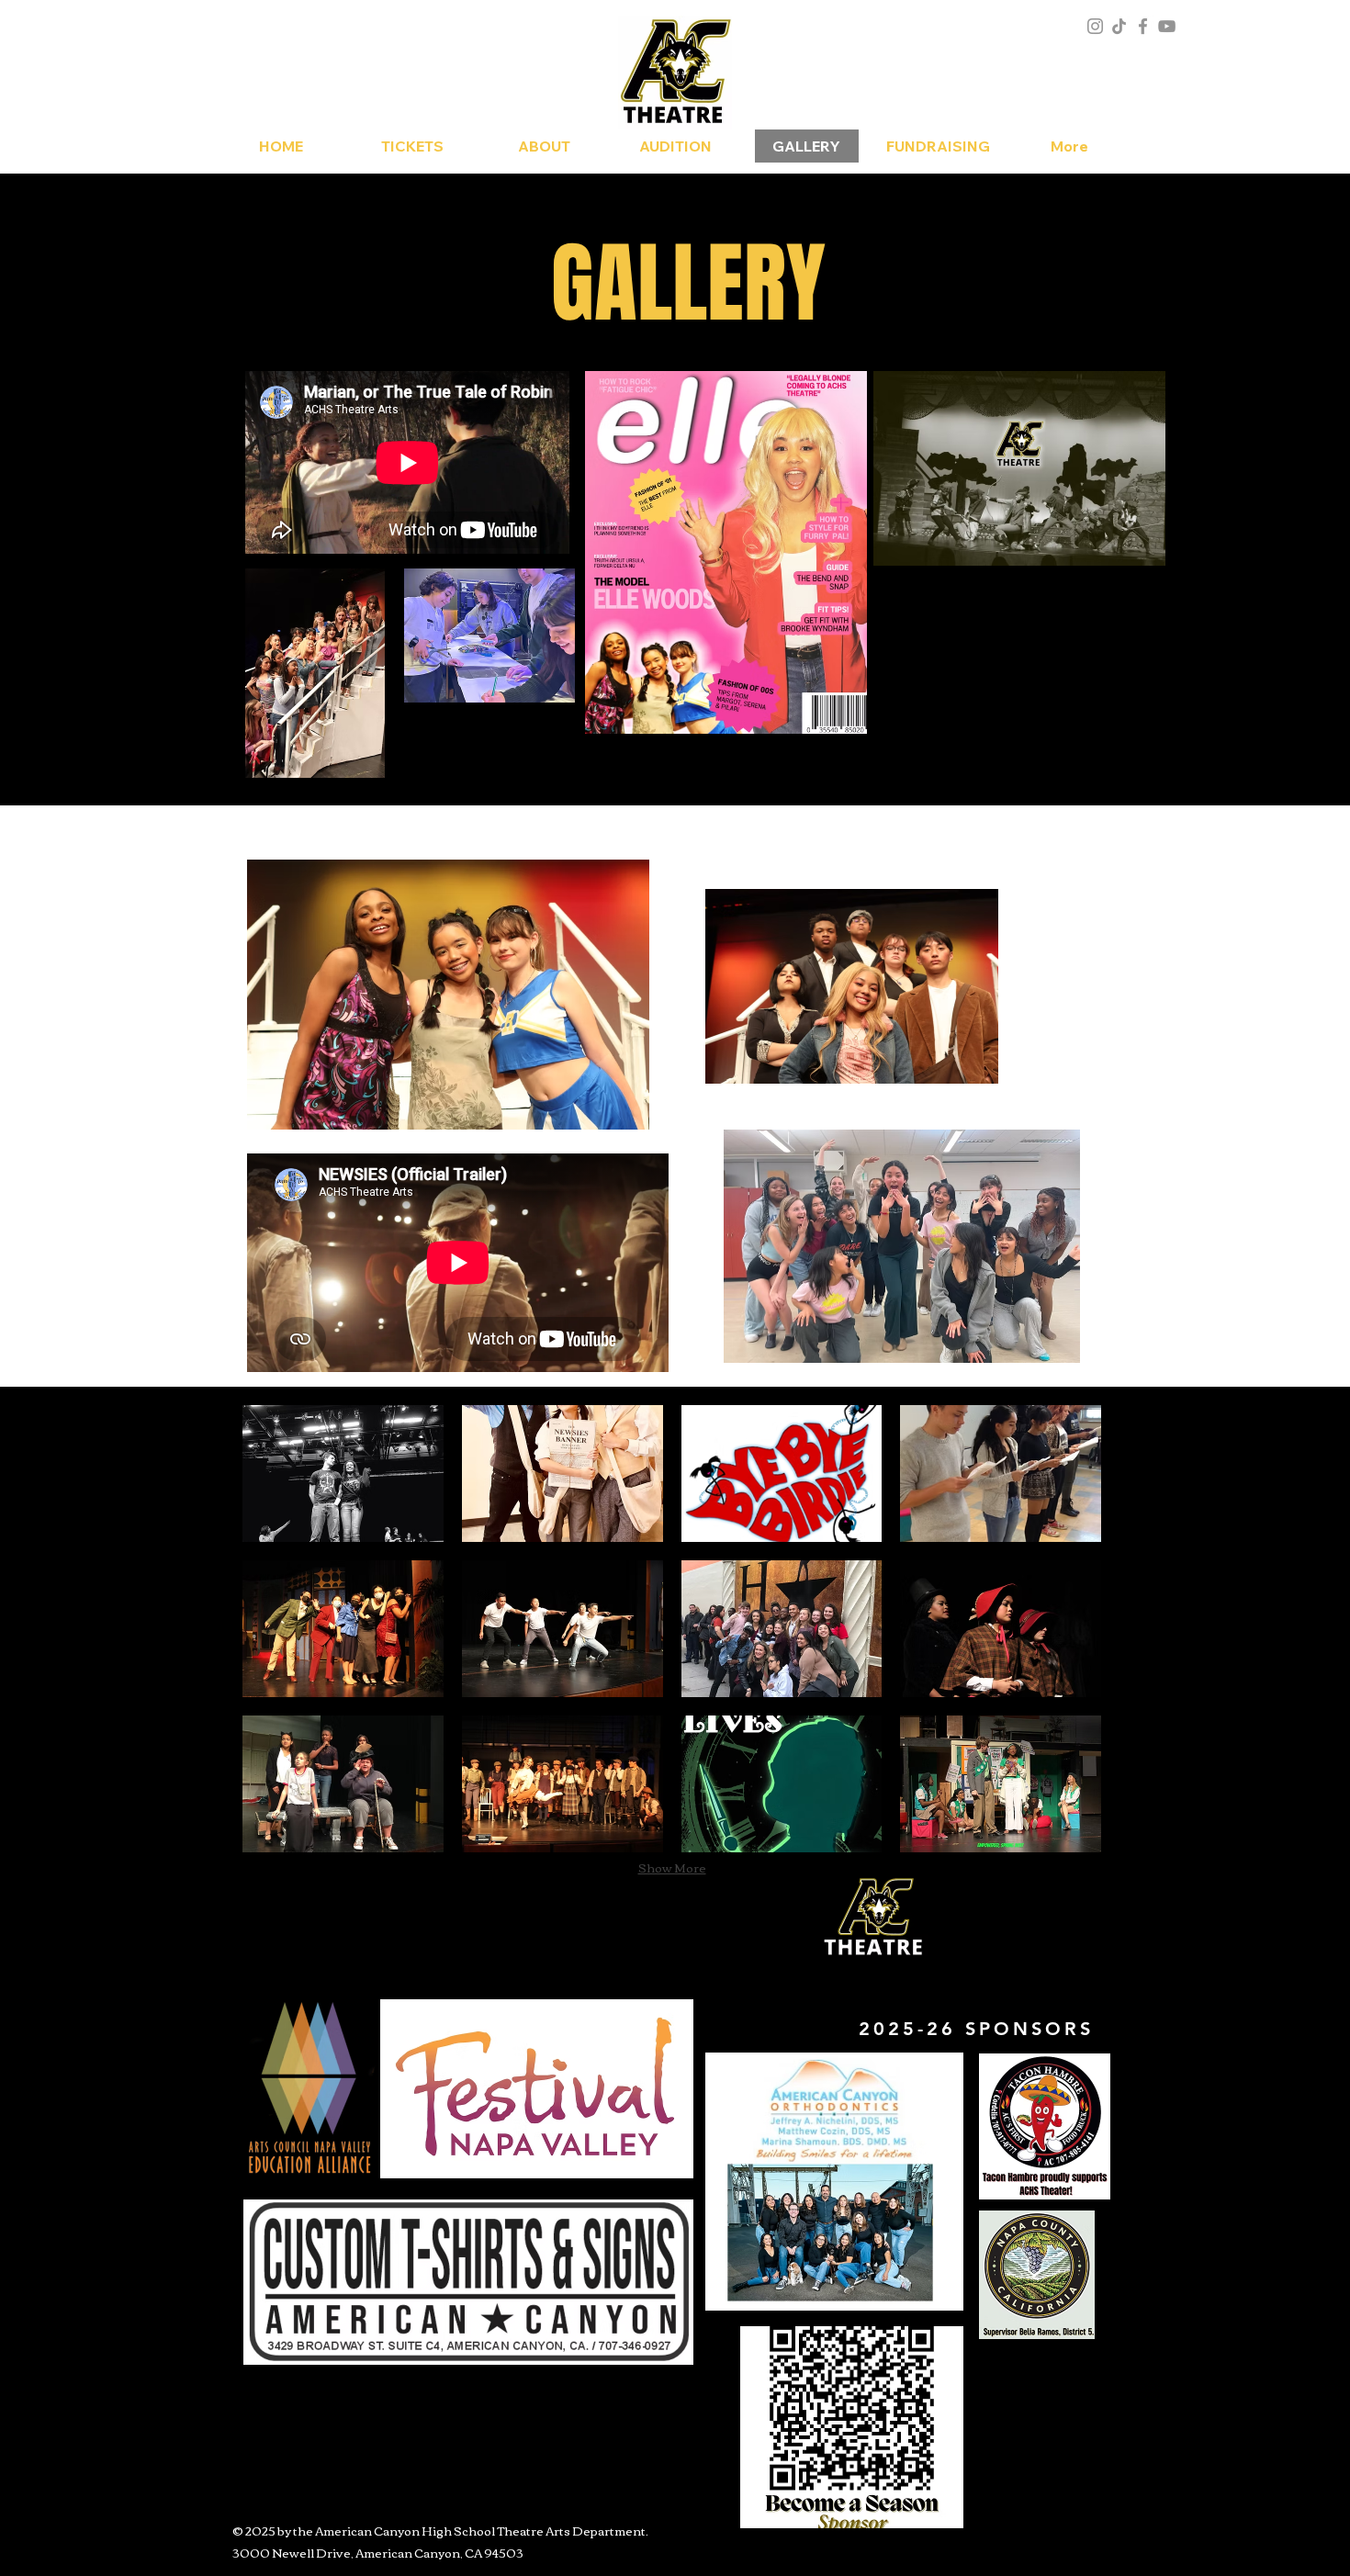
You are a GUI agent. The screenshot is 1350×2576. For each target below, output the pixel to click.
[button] (343, 1474)
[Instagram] (1095, 26)
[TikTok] (1119, 26)
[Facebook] (1143, 26)
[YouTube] (1167, 26)
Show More (672, 1867)
